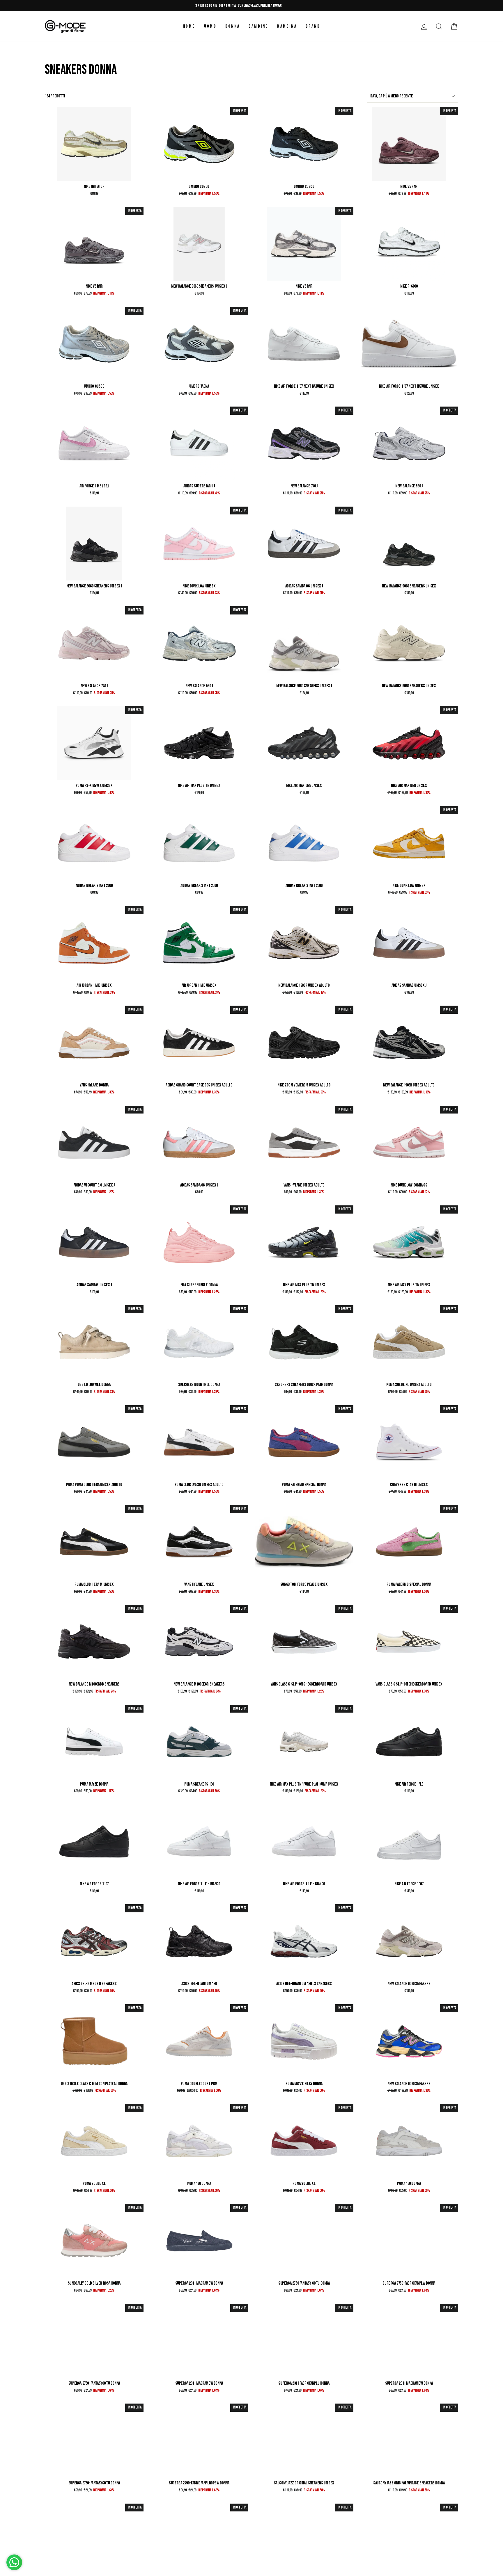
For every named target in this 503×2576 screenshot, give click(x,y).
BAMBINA (287, 26)
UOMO (210, 26)
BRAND (313, 26)
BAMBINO (258, 26)
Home (189, 26)
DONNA (233, 26)
